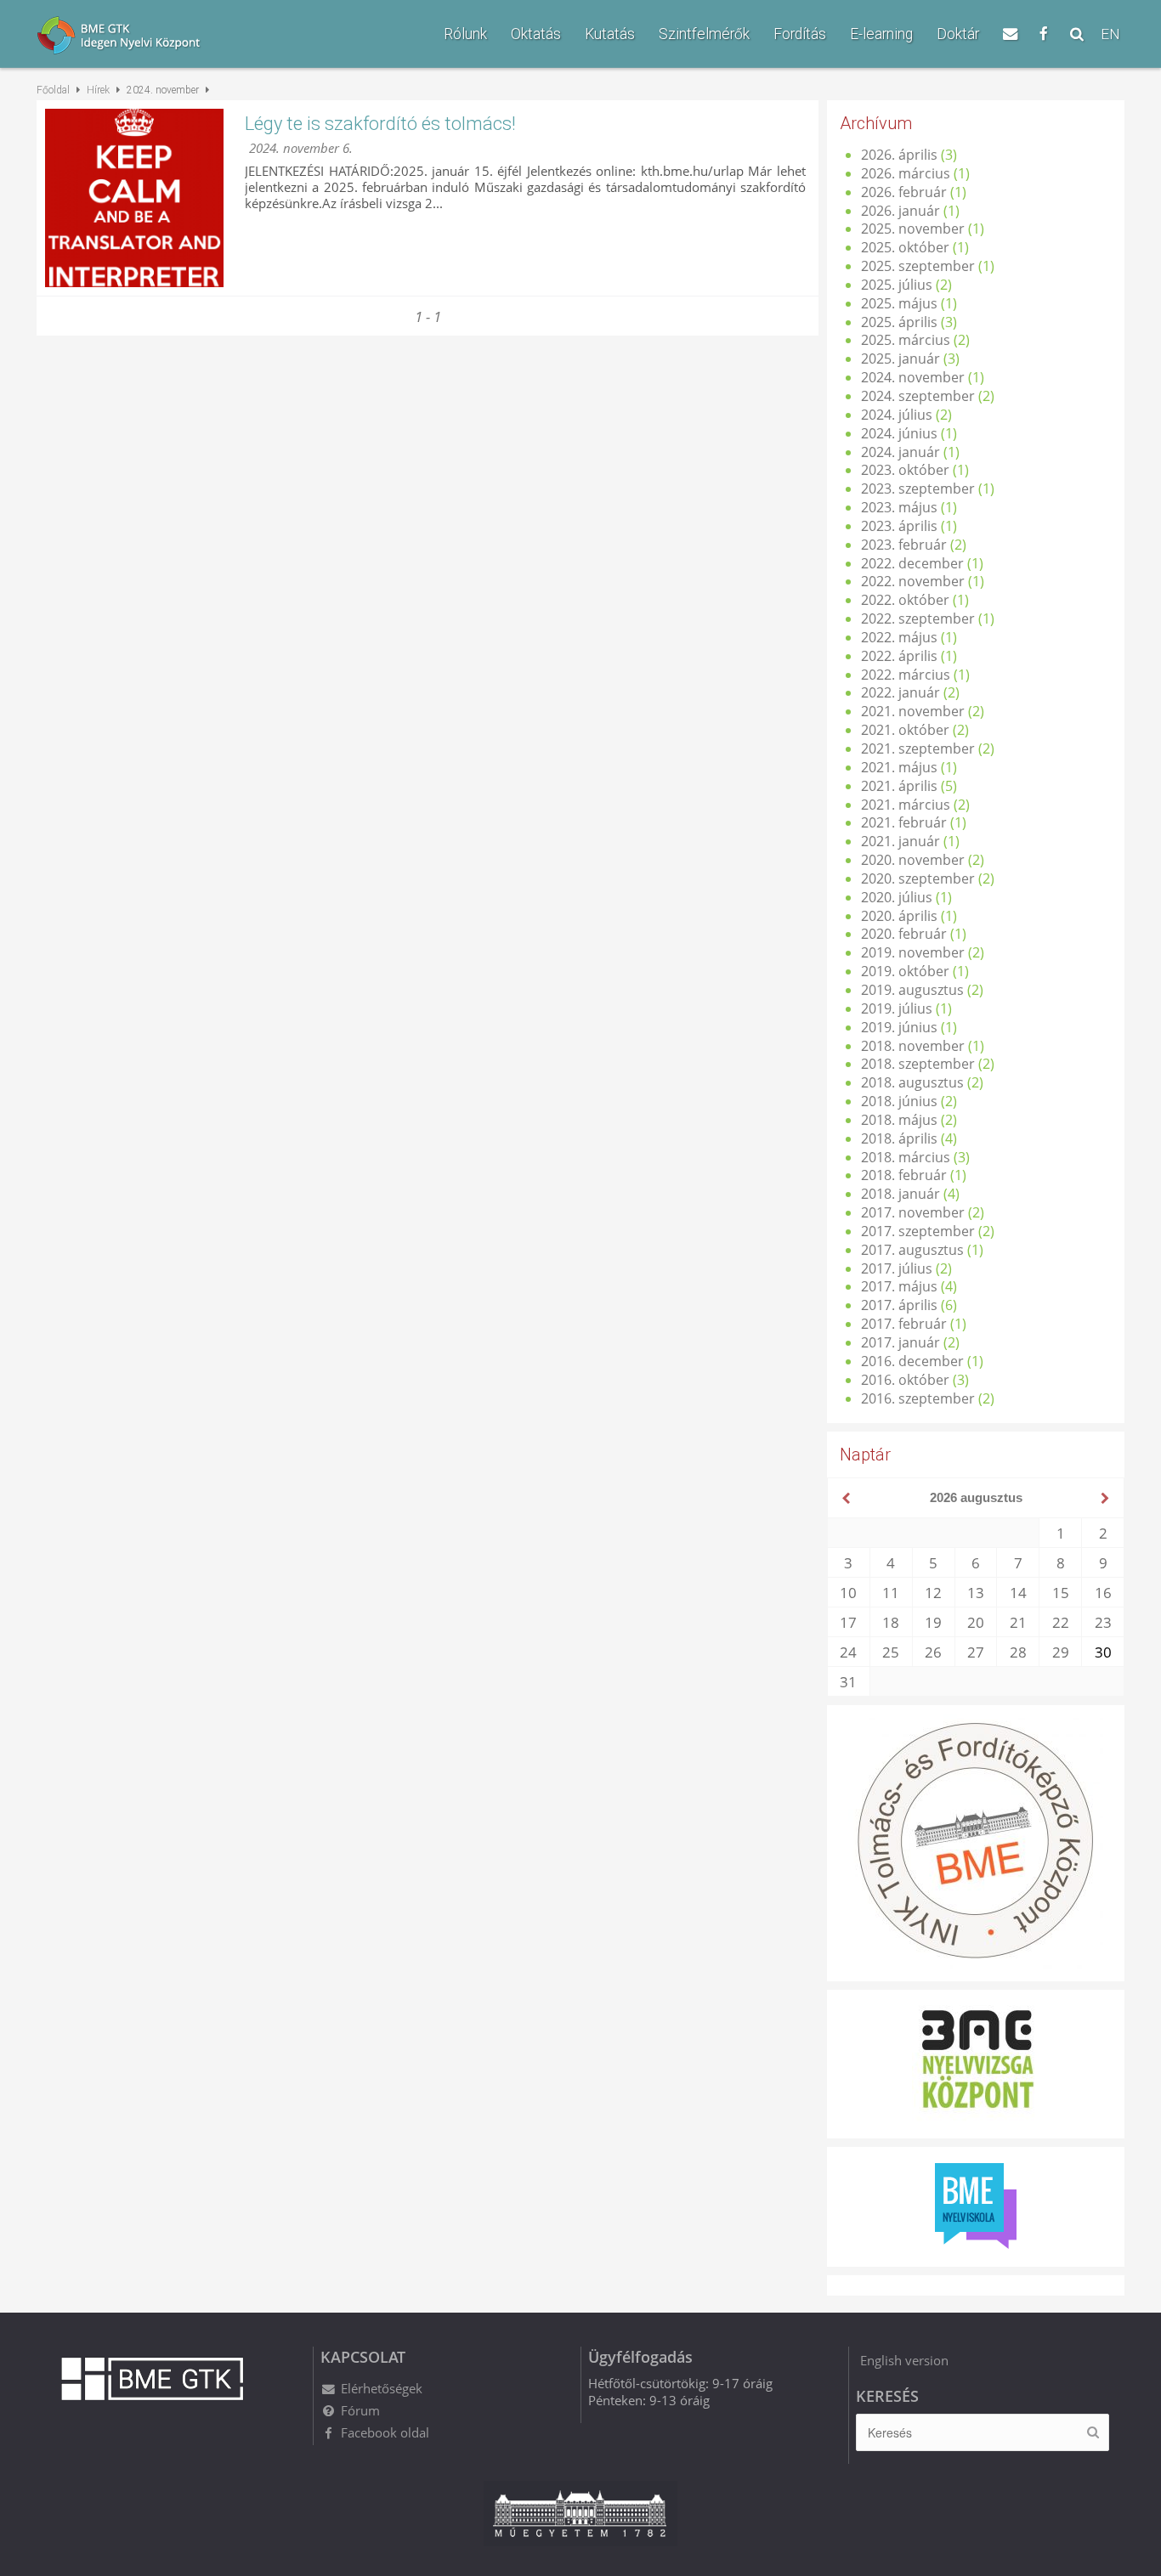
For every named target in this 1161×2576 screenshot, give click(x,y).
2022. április (899, 656)
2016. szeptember (918, 1398)
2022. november (913, 581)
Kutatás (610, 34)
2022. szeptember (918, 619)
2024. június (899, 433)
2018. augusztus (912, 1082)
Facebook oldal (385, 2432)
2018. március (906, 1157)
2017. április (899, 1305)
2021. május (899, 767)
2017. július (897, 1268)
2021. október (905, 730)
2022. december (912, 563)
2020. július (897, 897)
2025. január (900, 359)
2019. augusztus (912, 990)
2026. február (904, 192)
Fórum (360, 2410)
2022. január (900, 692)
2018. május (899, 1120)
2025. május (899, 303)
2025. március (906, 340)
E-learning (881, 34)
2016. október (905, 1380)
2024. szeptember (918, 396)
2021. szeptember (918, 749)
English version (904, 2360)
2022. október (905, 600)
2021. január (900, 841)
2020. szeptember (918, 878)
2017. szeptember (918, 1231)
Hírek (98, 90)
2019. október (905, 971)
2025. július (897, 285)
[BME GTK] (152, 37)
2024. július (897, 415)
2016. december (912, 1361)
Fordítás (800, 34)
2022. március (906, 675)
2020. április (899, 916)
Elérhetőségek (382, 2388)
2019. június (899, 1027)
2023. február (904, 545)
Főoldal (53, 90)
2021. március (906, 805)
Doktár (958, 34)
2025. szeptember (918, 266)
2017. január (900, 1342)
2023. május (899, 507)
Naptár (865, 1455)
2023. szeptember (918, 489)
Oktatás (536, 34)
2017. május (899, 1286)
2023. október (905, 470)
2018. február (904, 1175)
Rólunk (465, 34)
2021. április (899, 786)
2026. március (906, 173)
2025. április (899, 322)
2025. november (913, 229)
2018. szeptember (918, 1064)
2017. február (904, 1324)
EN (1110, 34)
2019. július (897, 1008)
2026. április (899, 155)
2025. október (905, 247)
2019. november (913, 952)
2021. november (913, 711)
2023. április (899, 526)
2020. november (913, 860)
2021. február (904, 822)
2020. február (904, 934)
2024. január (900, 452)
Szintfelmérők (704, 34)
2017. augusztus (912, 1250)
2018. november (913, 1046)
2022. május (899, 637)
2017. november (913, 1212)
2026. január (900, 211)
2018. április (899, 1138)
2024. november (913, 377)
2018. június (899, 1101)
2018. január (900, 1194)
